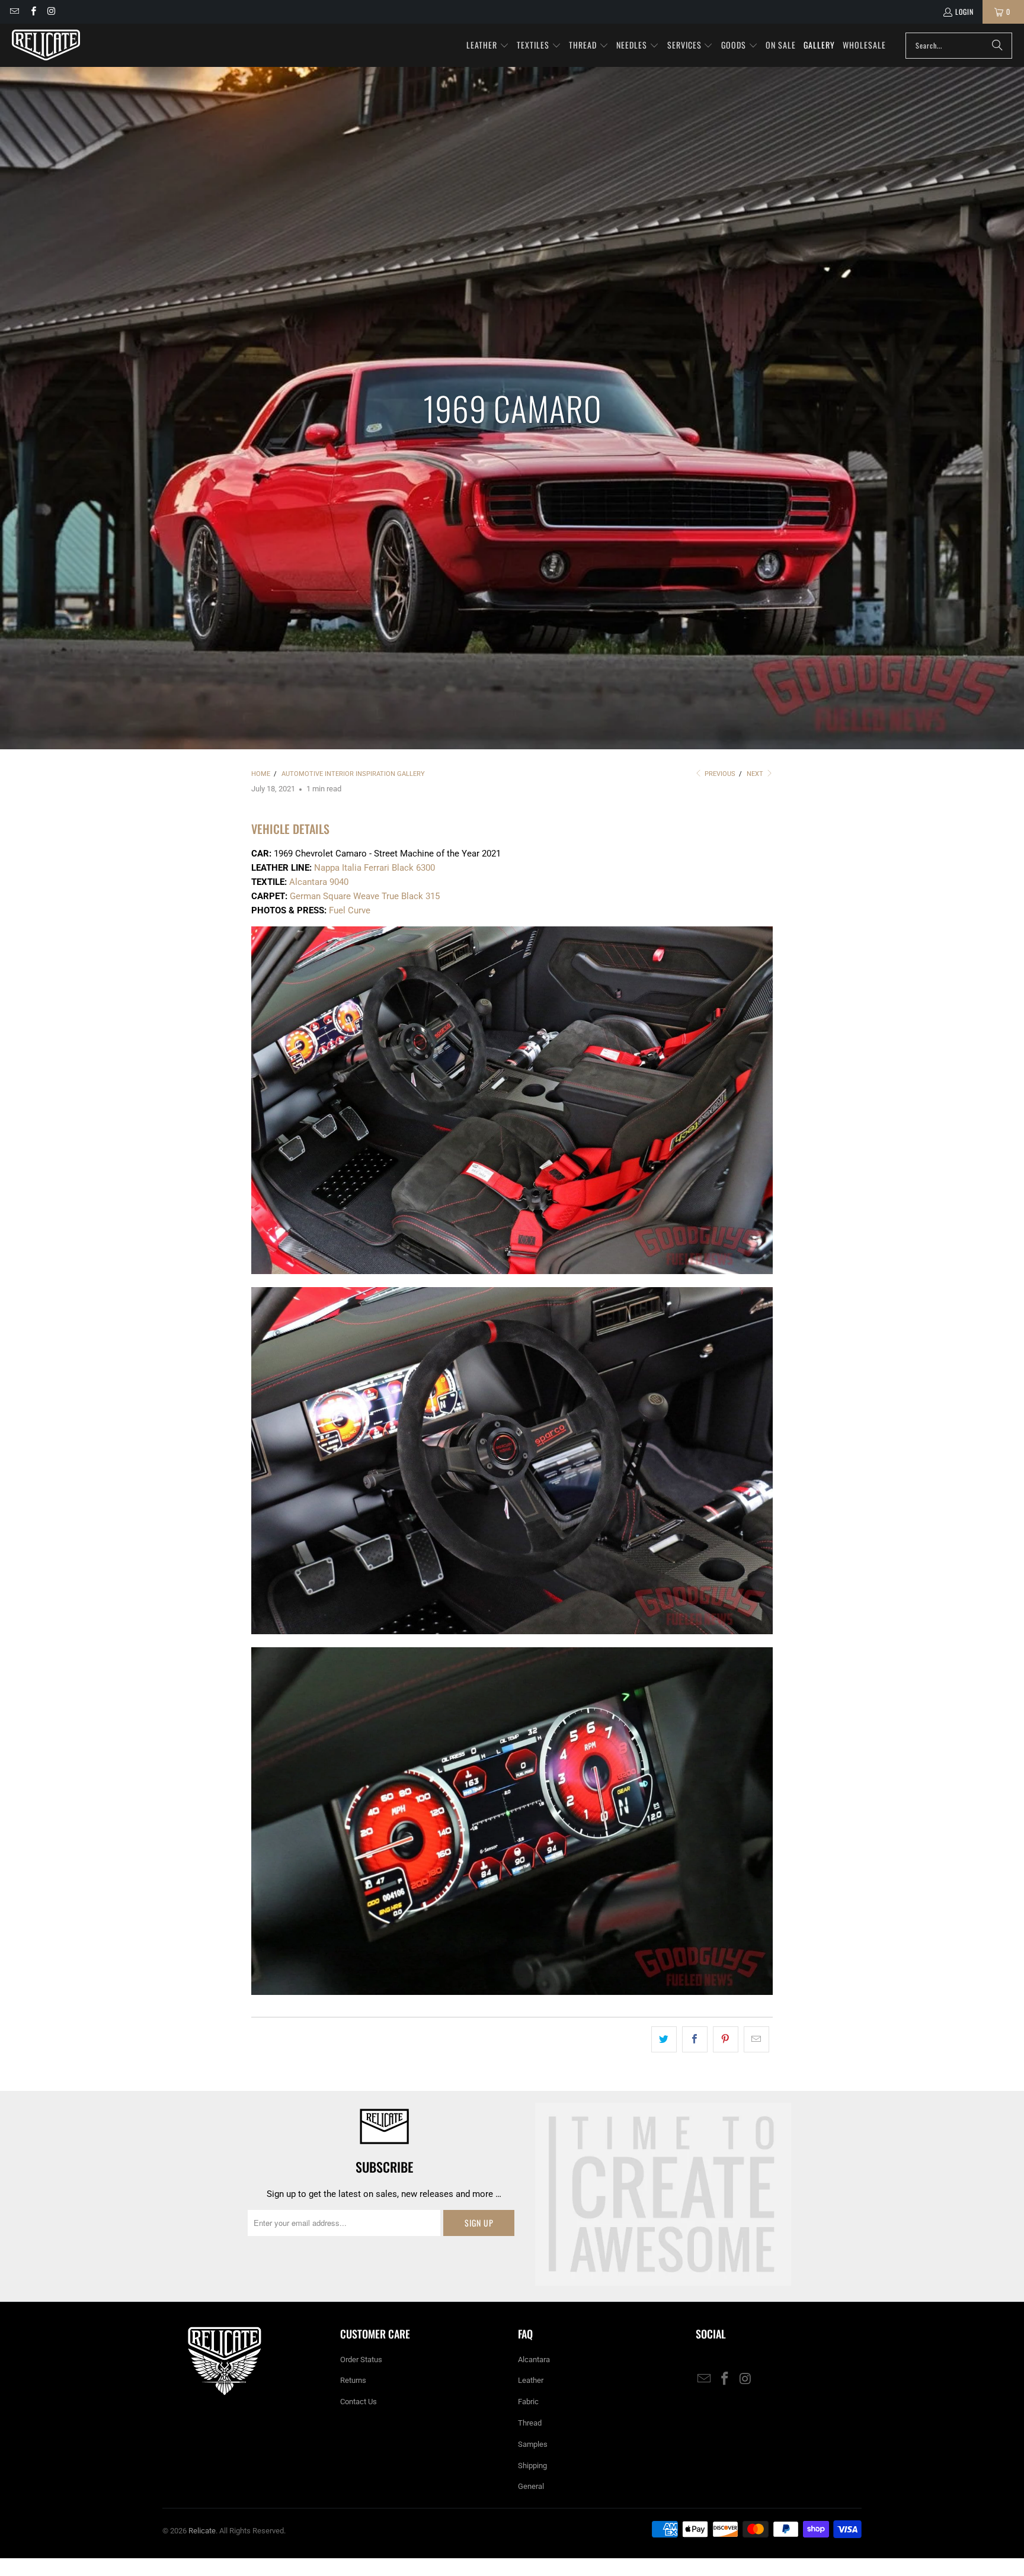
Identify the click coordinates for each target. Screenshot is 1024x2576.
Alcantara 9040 (319, 882)
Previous (719, 774)
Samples (533, 2444)
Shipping (532, 2466)
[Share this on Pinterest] (726, 2039)
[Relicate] (46, 45)
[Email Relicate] (14, 12)
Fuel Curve (350, 910)
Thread (530, 2423)
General (531, 2486)
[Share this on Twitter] (664, 2039)
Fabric (528, 2402)
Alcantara (534, 2360)
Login (964, 12)
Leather (531, 2380)
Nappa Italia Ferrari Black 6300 (375, 868)
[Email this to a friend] (756, 2039)
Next (756, 774)
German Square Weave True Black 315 (365, 896)
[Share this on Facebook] (695, 2039)
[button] (488, 46)
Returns (353, 2380)
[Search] (997, 46)
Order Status (361, 2360)
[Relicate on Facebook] (32, 12)
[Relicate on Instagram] (51, 12)
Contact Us (359, 2402)
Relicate (202, 2531)
